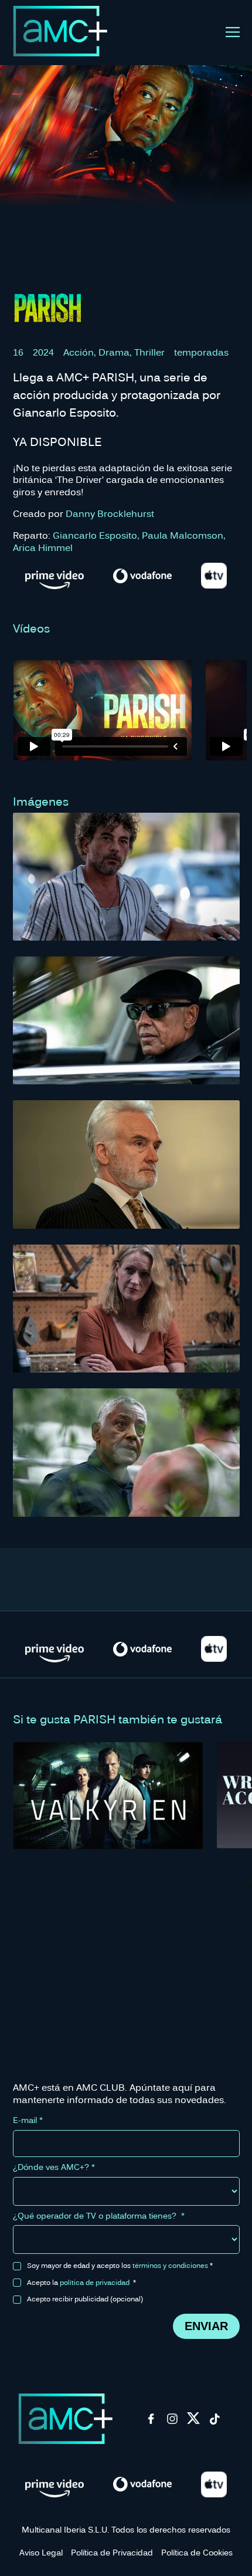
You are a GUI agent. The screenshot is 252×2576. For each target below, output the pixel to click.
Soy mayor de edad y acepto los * (120, 2265)
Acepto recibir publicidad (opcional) (85, 2298)
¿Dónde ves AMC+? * (54, 2167)
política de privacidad (95, 2282)
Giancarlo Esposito (95, 535)
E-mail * (28, 2120)
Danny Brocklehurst (110, 513)
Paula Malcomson (183, 535)
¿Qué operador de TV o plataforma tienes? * (99, 2216)
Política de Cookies (197, 2552)
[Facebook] (151, 2422)
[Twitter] (193, 2422)
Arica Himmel (43, 547)
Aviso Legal (41, 2552)
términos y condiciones (170, 2265)
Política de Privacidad (112, 2552)
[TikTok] (214, 2422)
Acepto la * (81, 2282)
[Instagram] (172, 2422)
